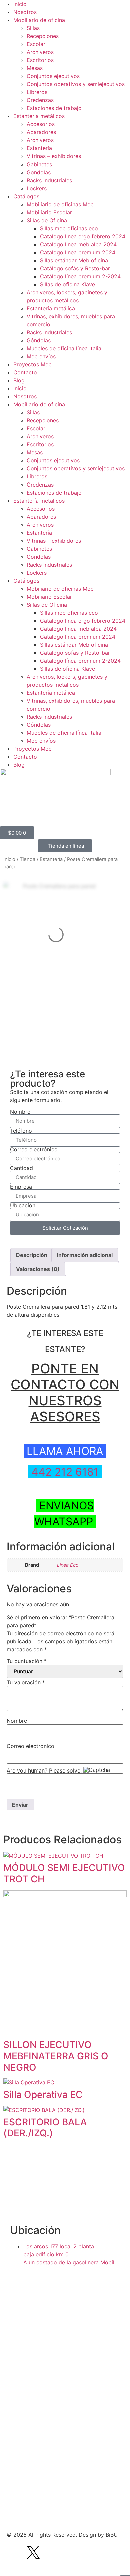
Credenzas (40, 100)
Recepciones (43, 36)
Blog (19, 380)
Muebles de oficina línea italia (64, 348)
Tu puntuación (27, 1661)
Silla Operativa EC (43, 2095)
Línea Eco (68, 1565)
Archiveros (40, 52)
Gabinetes (39, 164)
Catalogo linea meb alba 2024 (78, 244)
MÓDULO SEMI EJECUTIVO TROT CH (64, 1873)
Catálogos (26, 196)
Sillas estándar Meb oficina (74, 260)
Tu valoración (26, 1682)
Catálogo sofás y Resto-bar (75, 268)
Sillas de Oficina (47, 220)
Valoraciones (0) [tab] (38, 1269)
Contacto (25, 372)
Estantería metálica (51, 308)
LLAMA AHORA (66, 1451)
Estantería (39, 148)
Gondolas (39, 172)
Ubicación (23, 1205)
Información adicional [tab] (85, 1255)
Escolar (36, 44)
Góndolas (39, 340)
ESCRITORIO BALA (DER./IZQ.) (45, 2128)
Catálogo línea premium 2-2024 (80, 276)
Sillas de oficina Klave (67, 284)
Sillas (33, 28)
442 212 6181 (63, 1472)
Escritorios (40, 60)
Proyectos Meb (32, 364)
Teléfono (21, 1131)
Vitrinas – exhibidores (54, 156)
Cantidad (21, 1168)
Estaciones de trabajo (54, 108)
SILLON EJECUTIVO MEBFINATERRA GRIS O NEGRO (56, 2056)
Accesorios (41, 124)
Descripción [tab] (32, 1255)
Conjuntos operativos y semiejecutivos (76, 84)
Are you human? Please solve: (45, 1770)
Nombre (20, 1112)
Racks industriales (49, 180)
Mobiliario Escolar (49, 212)
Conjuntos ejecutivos (53, 76)
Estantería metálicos (39, 116)
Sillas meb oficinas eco (69, 228)
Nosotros (25, 12)
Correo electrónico (34, 1149)
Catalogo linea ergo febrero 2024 (83, 236)
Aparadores (41, 132)
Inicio (20, 4)
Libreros (37, 92)
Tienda (27, 859)
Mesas (35, 68)
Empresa (21, 1187)
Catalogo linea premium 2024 (78, 252)
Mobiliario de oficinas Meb (60, 204)
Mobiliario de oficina (39, 20)
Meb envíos (41, 356)
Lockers (37, 188)
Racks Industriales (49, 332)
